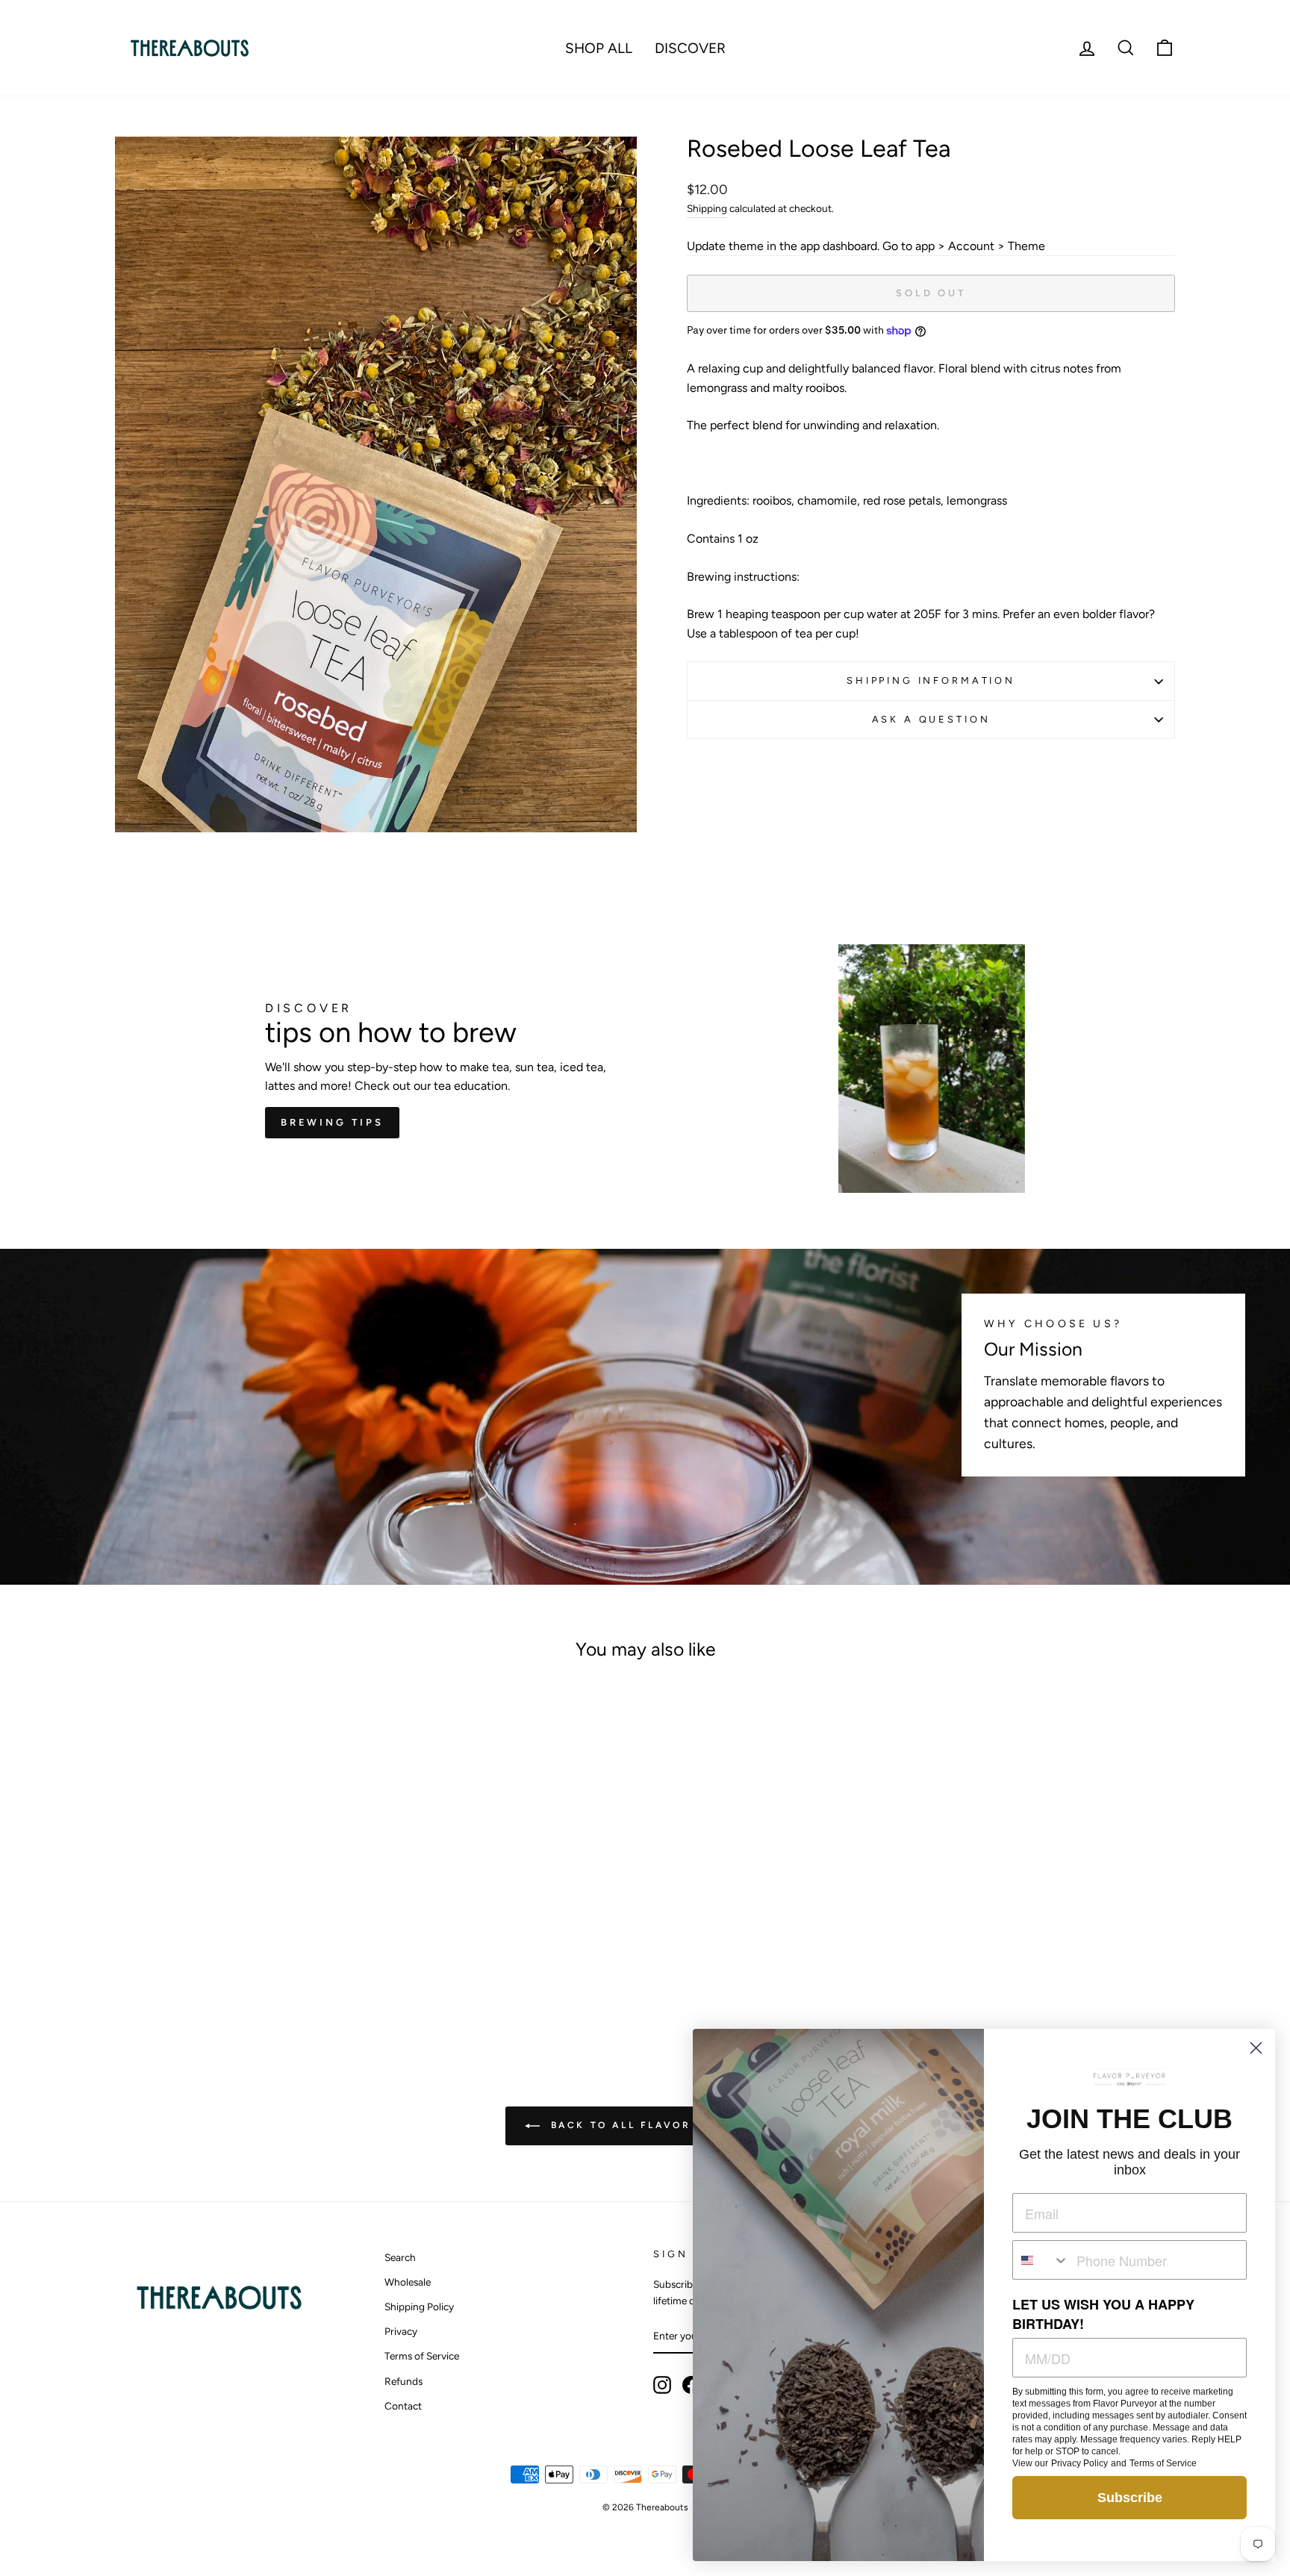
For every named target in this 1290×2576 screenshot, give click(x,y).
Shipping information (931, 680)
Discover (690, 48)
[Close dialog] (1256, 2048)
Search (400, 2257)
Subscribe (1130, 2498)
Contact (403, 2406)
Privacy (401, 2331)
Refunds (403, 2381)
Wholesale (408, 2282)
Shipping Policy (419, 2307)
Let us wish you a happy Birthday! (1103, 2314)
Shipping (707, 208)
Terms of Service (422, 2356)
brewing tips (332, 1122)
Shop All (599, 48)
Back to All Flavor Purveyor (655, 2125)
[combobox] (1041, 2260)
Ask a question (931, 719)
